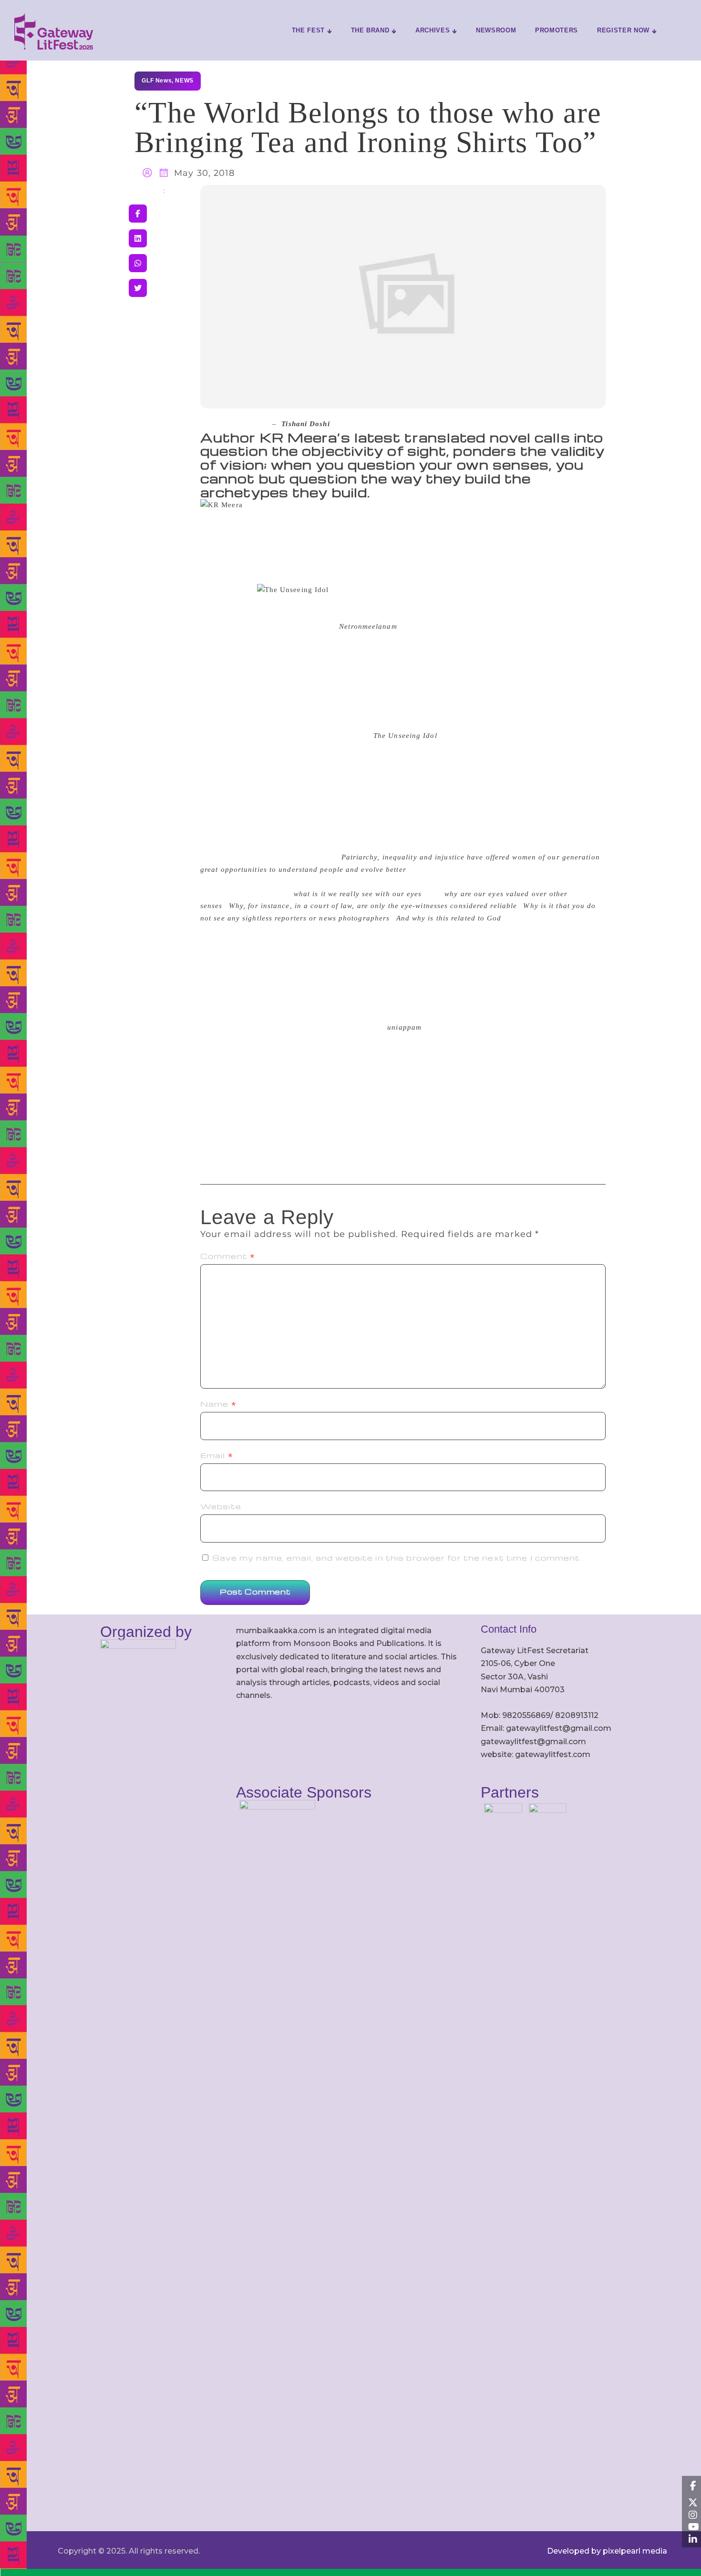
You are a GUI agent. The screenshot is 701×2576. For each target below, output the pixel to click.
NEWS (184, 81)
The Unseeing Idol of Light (288, 517)
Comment (228, 1256)
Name (218, 1404)
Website (221, 1506)
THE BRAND (370, 30)
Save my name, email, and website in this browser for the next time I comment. (397, 1558)
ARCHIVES (433, 30)
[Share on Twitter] (138, 288)
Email (217, 1455)
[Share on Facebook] (138, 214)
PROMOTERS (557, 30)
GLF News (157, 81)
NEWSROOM (496, 30)
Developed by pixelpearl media (607, 2551)
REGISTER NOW (623, 30)
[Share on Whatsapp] (138, 263)
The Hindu (249, 424)
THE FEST (308, 30)
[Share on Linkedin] (138, 238)
